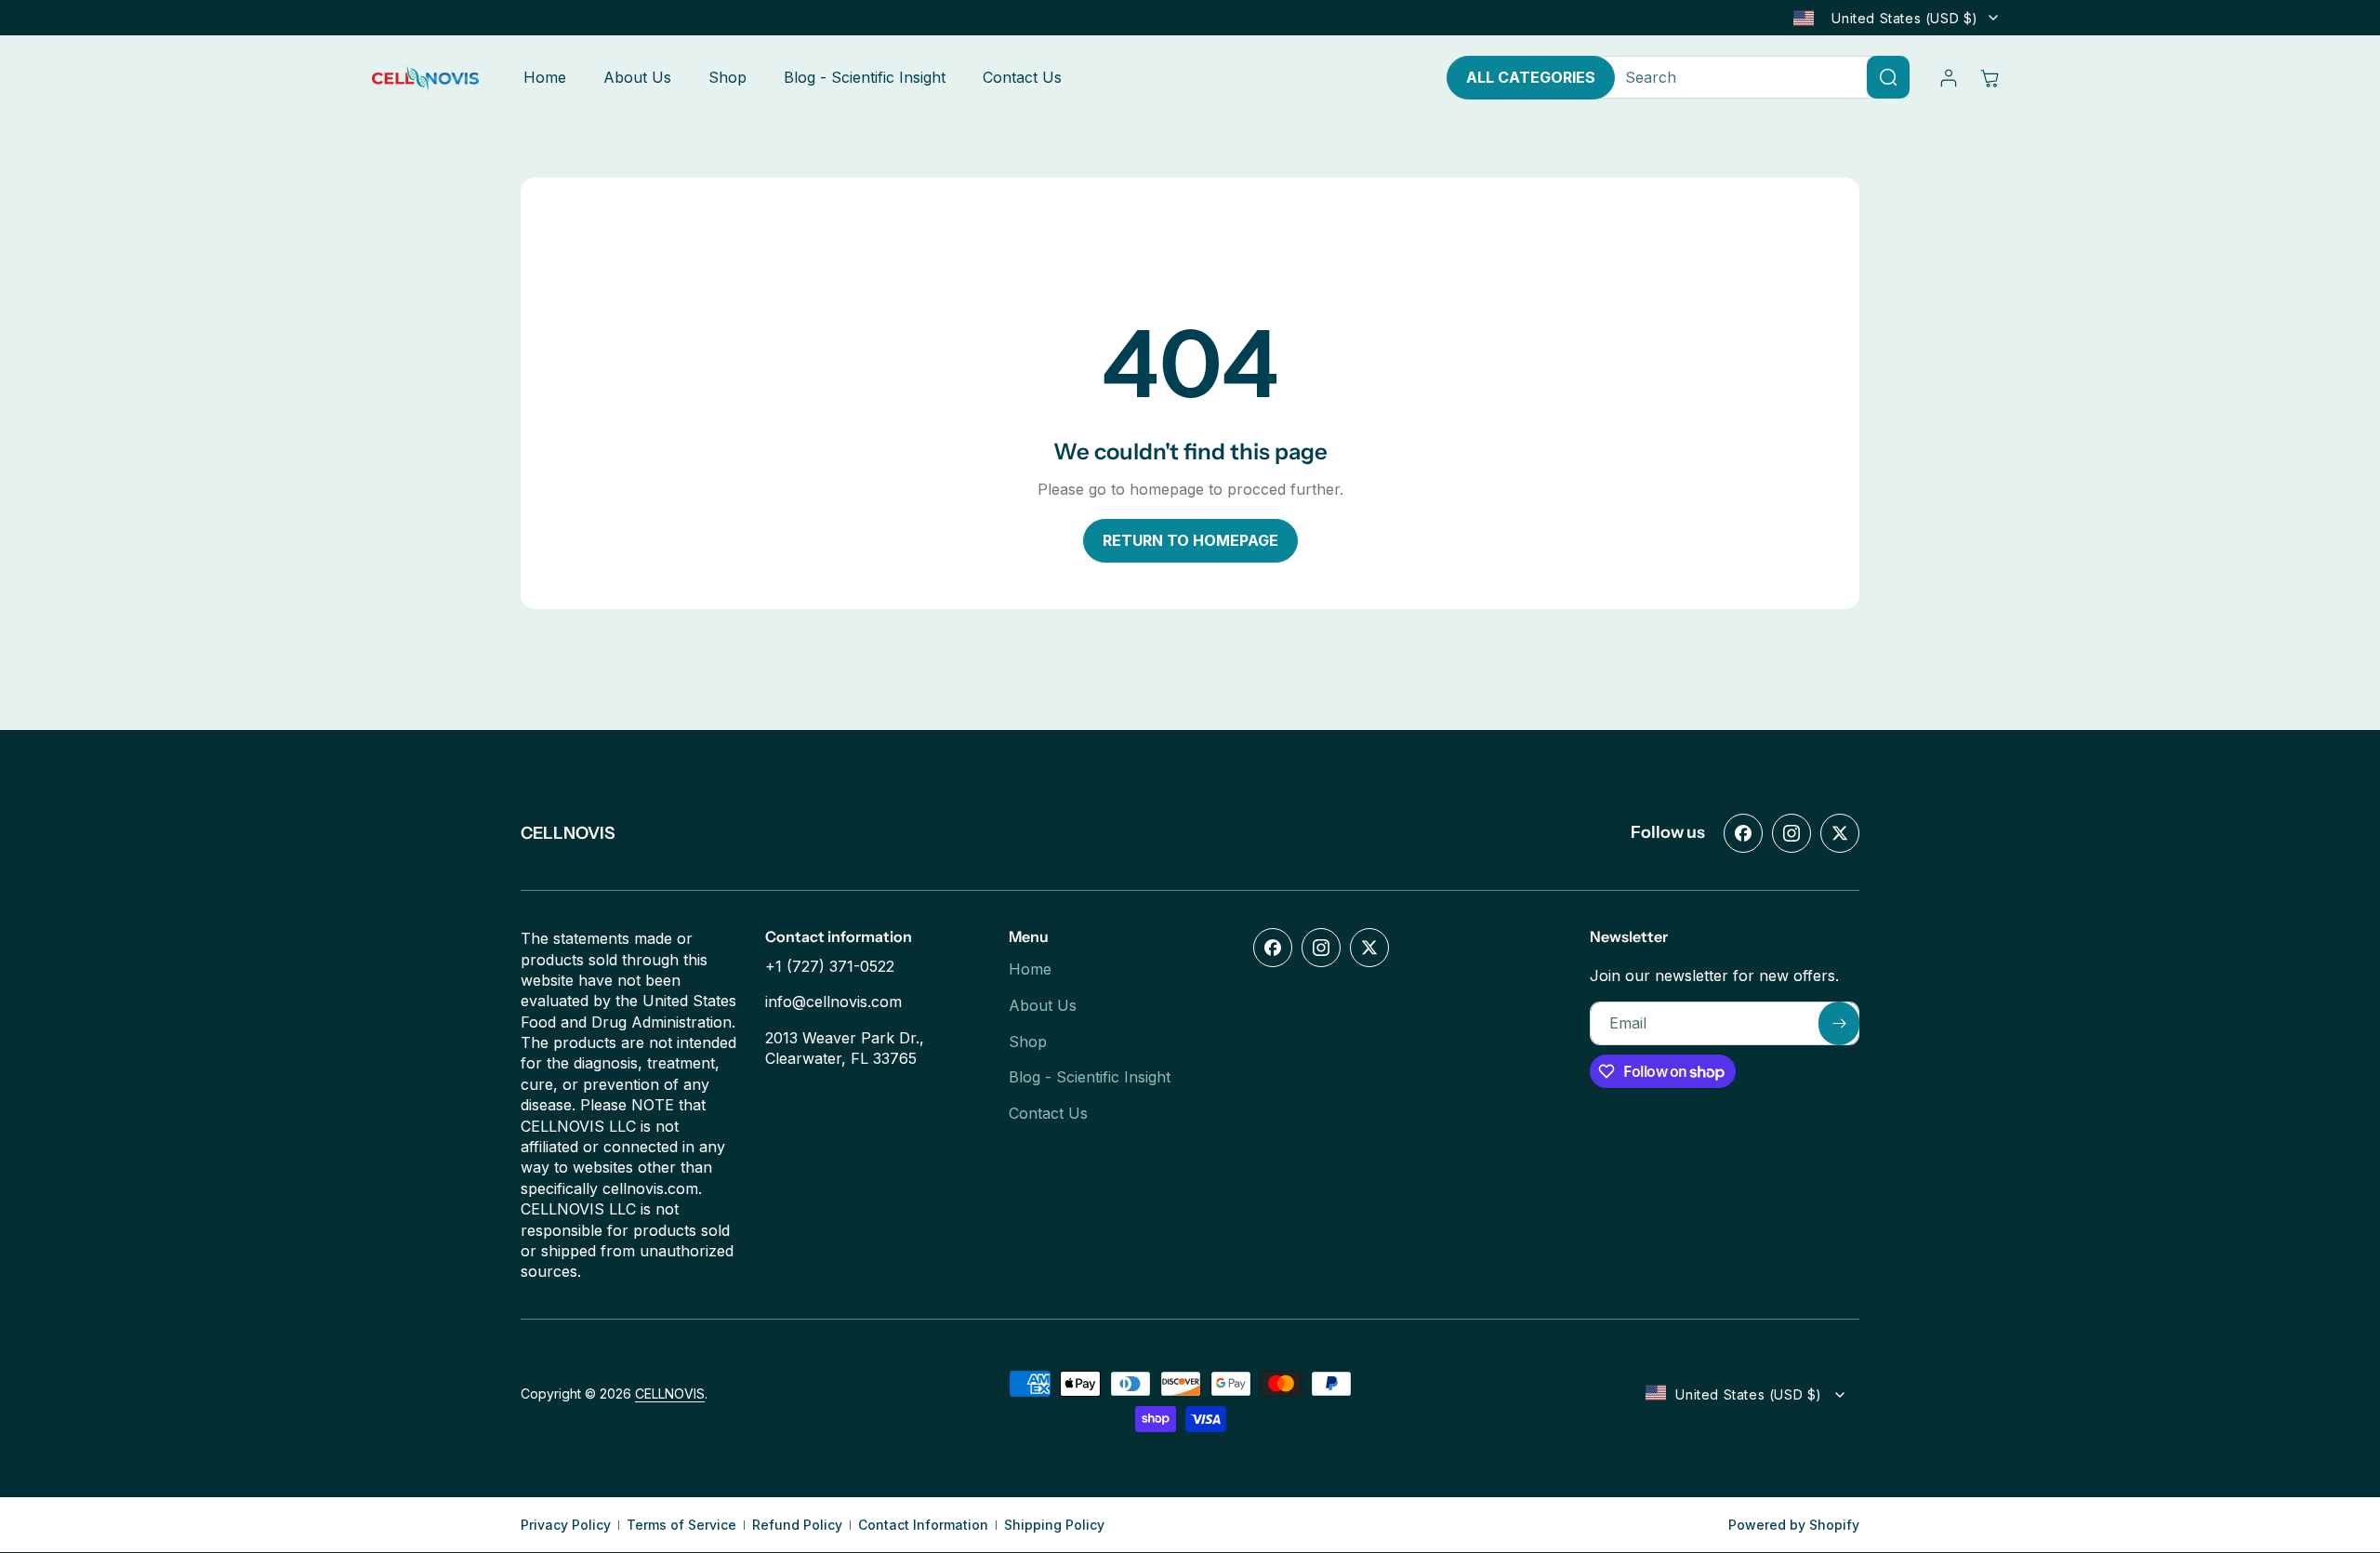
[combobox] (1753, 77)
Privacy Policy (566, 1525)
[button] (1990, 78)
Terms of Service (681, 1525)
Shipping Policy (1054, 1525)
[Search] (1888, 77)
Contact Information (923, 1525)
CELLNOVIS (670, 1394)
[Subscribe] (1839, 1023)
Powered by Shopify (1794, 1525)
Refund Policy (797, 1525)
